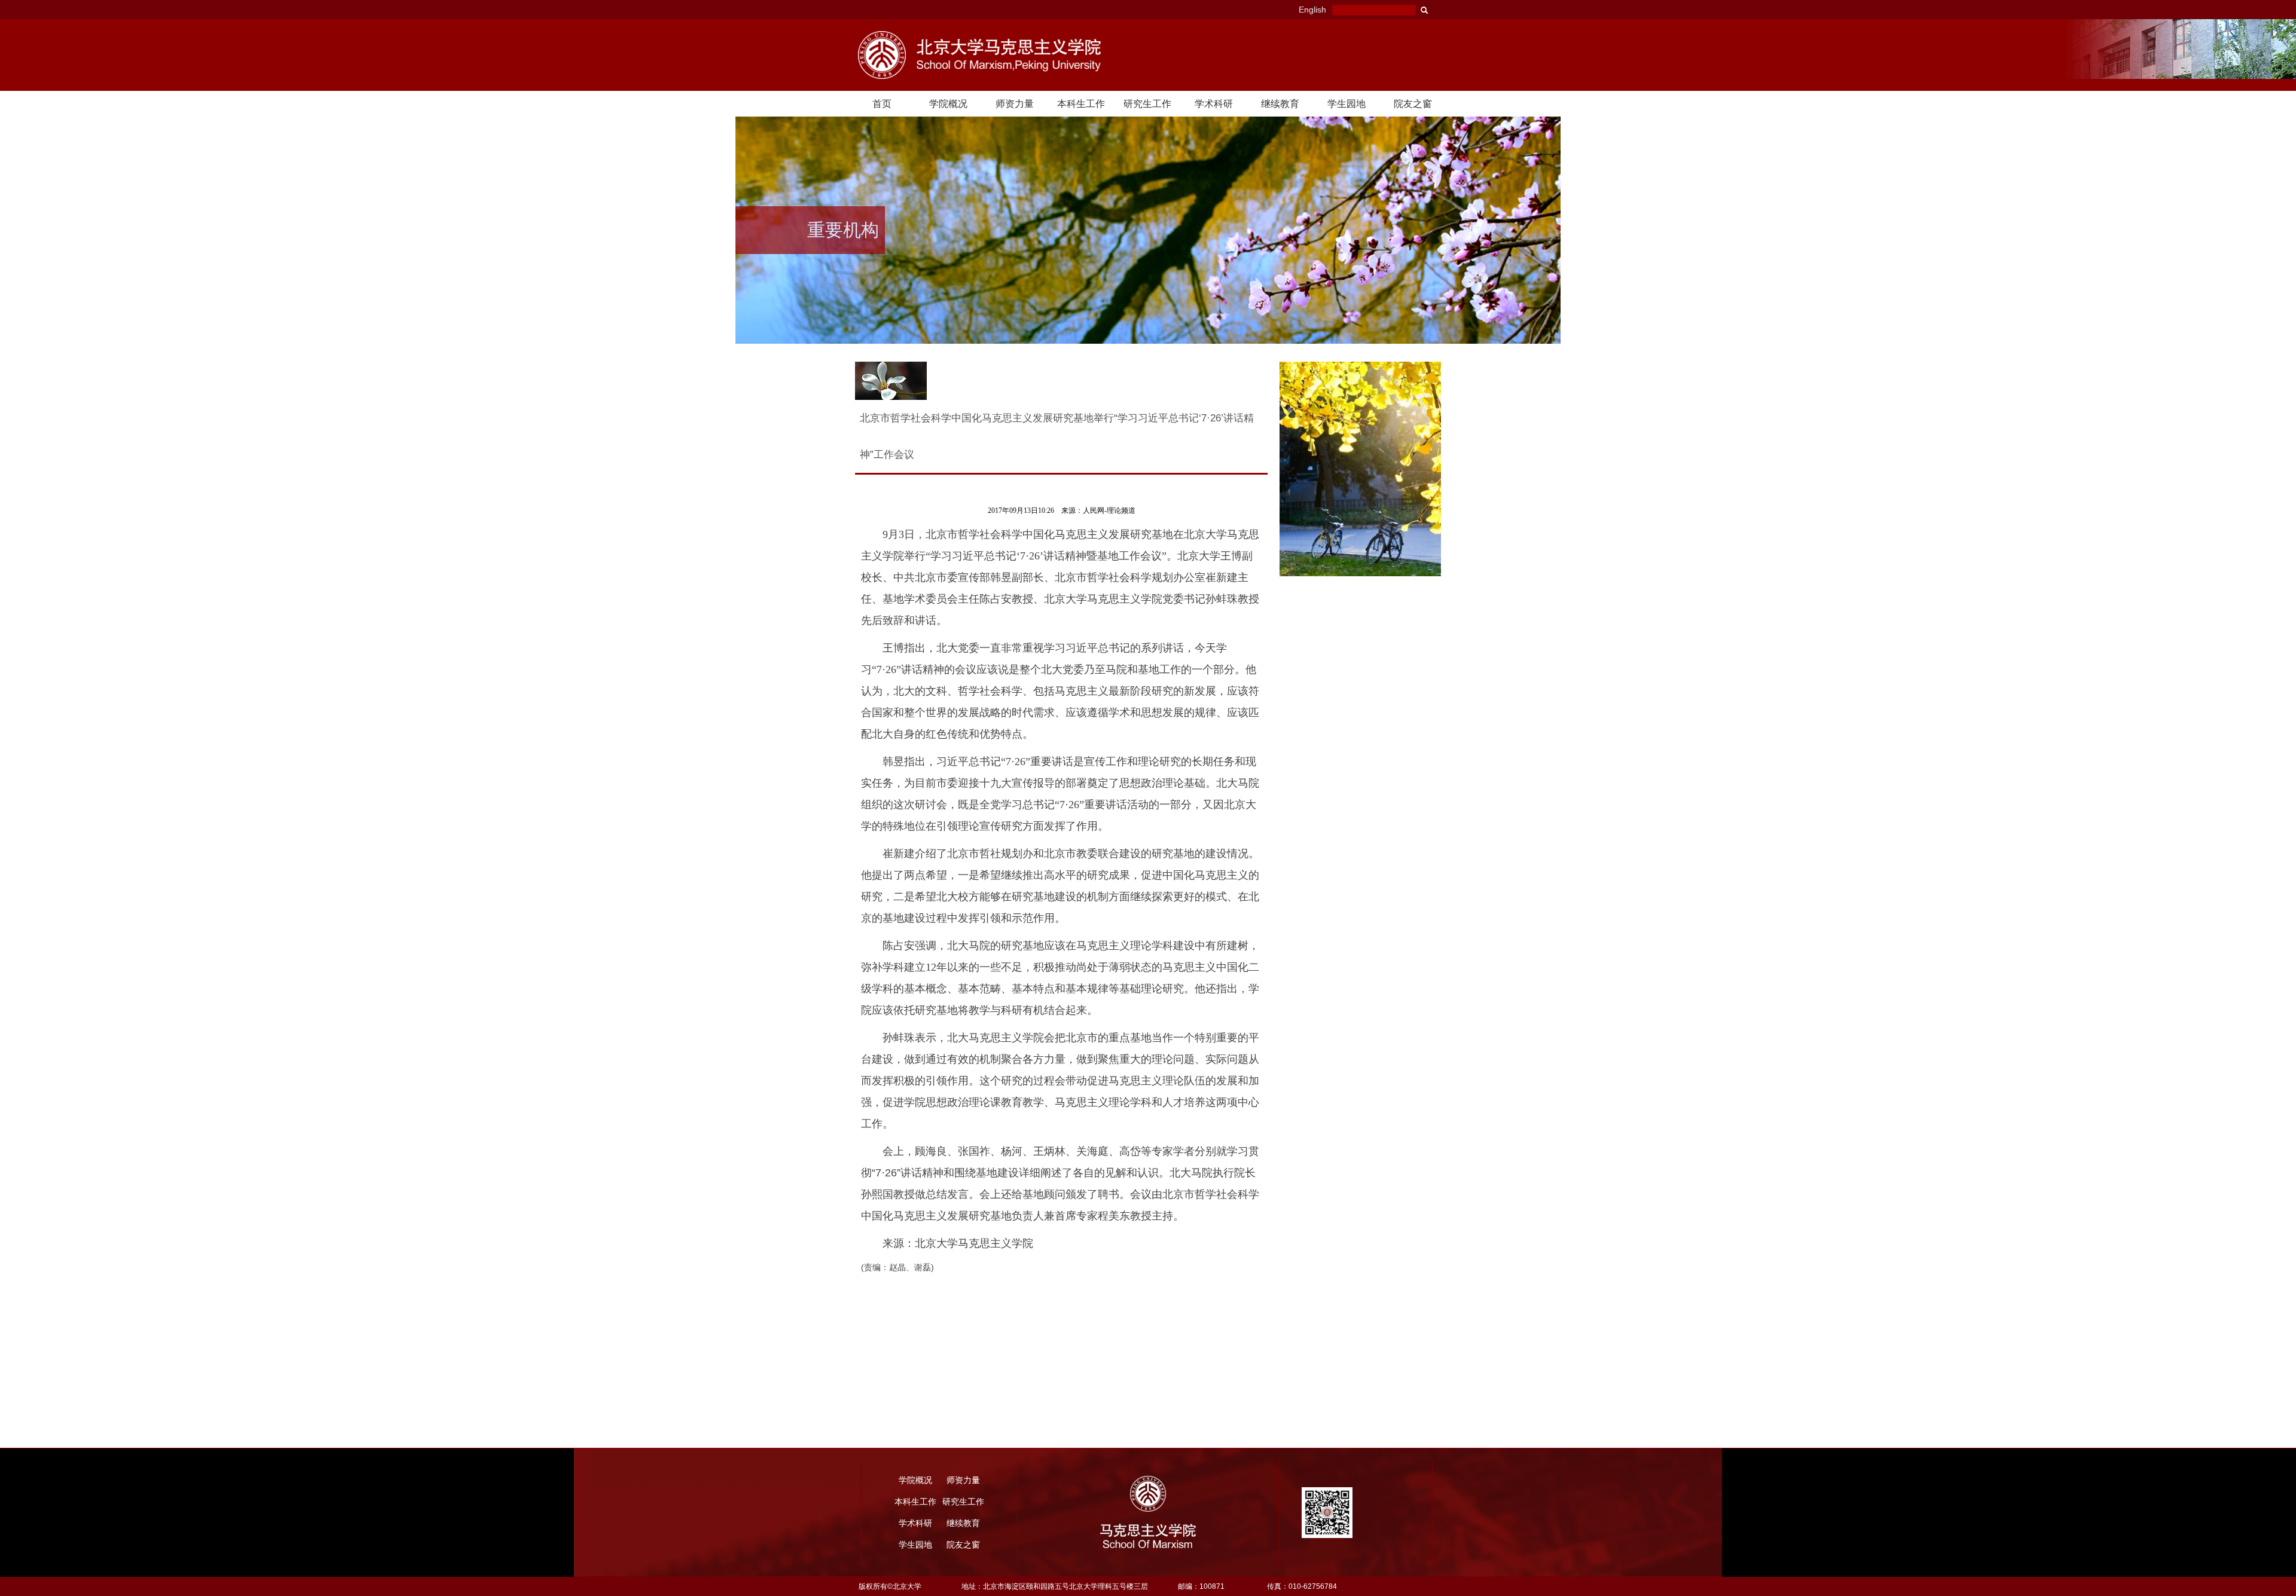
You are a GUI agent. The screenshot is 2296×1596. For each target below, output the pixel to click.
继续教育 (1280, 104)
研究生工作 (1147, 104)
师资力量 (1015, 104)
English (1312, 10)
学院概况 (948, 104)
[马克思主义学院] (1022, 55)
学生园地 (1347, 104)
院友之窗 (1413, 104)
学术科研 (1214, 104)
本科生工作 (1081, 104)
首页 (882, 104)
